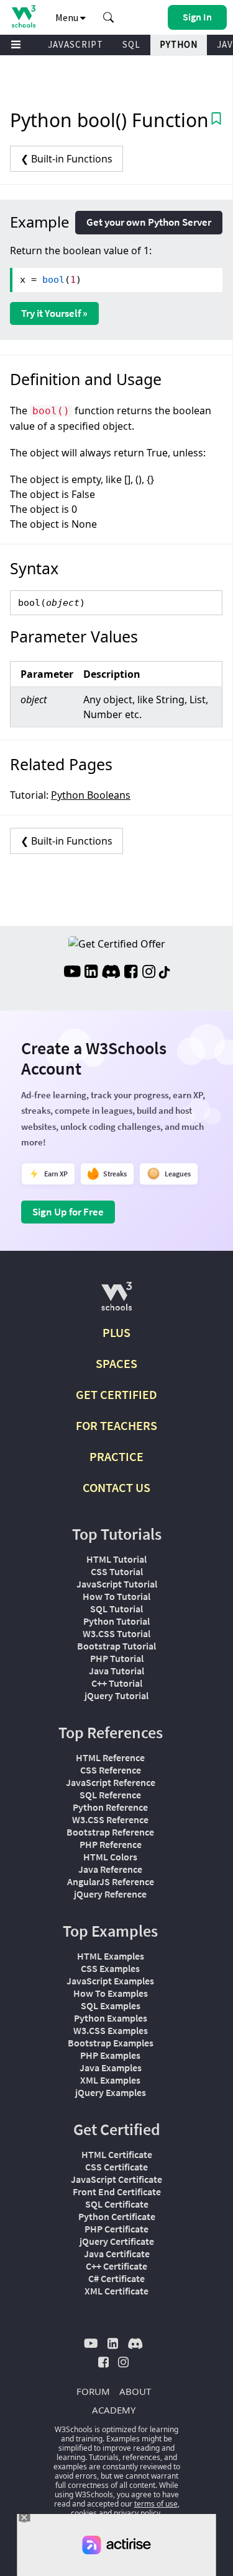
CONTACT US (116, 1487)
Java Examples (111, 2067)
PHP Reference (111, 1844)
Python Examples (111, 2018)
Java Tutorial (116, 1671)
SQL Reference (110, 1795)
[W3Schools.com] (116, 1301)
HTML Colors (110, 1857)
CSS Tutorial (117, 1571)
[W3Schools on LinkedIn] (91, 973)
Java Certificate (117, 2254)
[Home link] (23, 16)
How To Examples (111, 1993)
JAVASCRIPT (75, 44)
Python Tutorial (116, 1621)
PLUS (116, 1332)
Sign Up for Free (68, 1212)
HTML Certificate (117, 2154)
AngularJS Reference (111, 1881)
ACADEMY (114, 2410)
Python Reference (110, 1807)
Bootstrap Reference (110, 1832)
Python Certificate (117, 2216)
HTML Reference (110, 1757)
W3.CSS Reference (110, 1819)
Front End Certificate (117, 2192)
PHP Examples (110, 2055)
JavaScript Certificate (116, 2179)
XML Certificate (116, 2291)
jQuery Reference (110, 1894)
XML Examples (110, 2080)
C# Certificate (116, 2278)
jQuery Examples (111, 2092)
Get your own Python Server (149, 222)
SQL (131, 44)
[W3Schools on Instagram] (149, 973)
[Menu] (16, 45)
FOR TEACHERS (116, 1425)
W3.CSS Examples (111, 2030)
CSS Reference (111, 1770)
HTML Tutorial (116, 1559)
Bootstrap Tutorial (116, 1646)
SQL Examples (111, 2005)
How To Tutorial (116, 1596)
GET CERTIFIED (116, 1394)
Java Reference (110, 1869)
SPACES (116, 1363)
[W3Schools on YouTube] (72, 973)
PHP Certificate (116, 2229)
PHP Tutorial (117, 1658)
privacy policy (137, 2513)
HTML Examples (111, 1956)
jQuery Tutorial (116, 1695)
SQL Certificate (117, 2204)
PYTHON (179, 44)
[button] (109, 17)
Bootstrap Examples (111, 2043)
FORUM (93, 2391)
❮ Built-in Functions (66, 159)
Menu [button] (68, 17)
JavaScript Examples (110, 1981)
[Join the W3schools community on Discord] (111, 973)
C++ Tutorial (117, 1683)
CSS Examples (110, 1968)
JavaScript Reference (111, 1782)
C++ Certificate (116, 2266)
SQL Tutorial (116, 1609)
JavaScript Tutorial (117, 1584)
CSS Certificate (116, 2167)
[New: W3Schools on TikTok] (165, 973)
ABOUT (135, 2391)
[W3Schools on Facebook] (131, 973)
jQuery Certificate (117, 2241)
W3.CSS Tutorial (116, 1633)
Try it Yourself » (54, 313)
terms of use (156, 2504)
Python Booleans (91, 795)
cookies (84, 2513)
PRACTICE (116, 1456)
